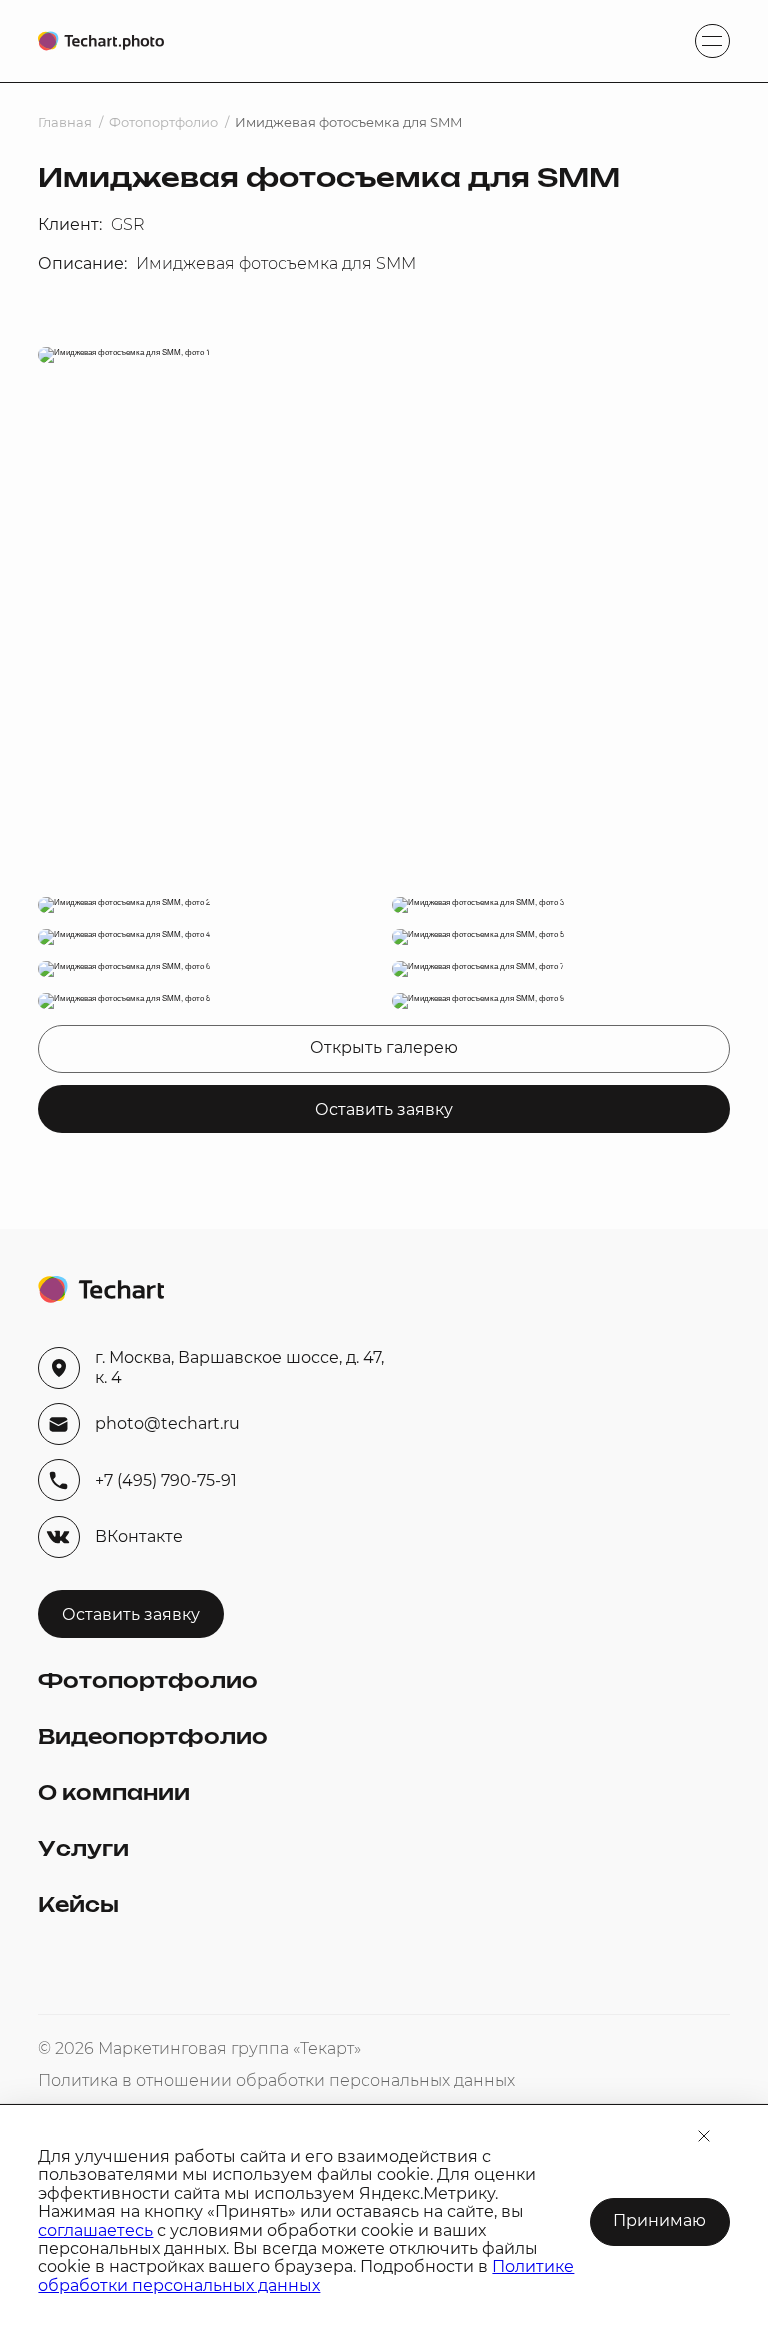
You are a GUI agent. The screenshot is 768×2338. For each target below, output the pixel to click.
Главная (65, 122)
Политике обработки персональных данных (306, 2275)
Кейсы (78, 1906)
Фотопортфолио (163, 122)
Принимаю (659, 2220)
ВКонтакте (138, 1536)
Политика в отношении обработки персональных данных (276, 2080)
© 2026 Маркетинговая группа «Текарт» (199, 2048)
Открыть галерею (384, 1047)
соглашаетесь (95, 2230)
